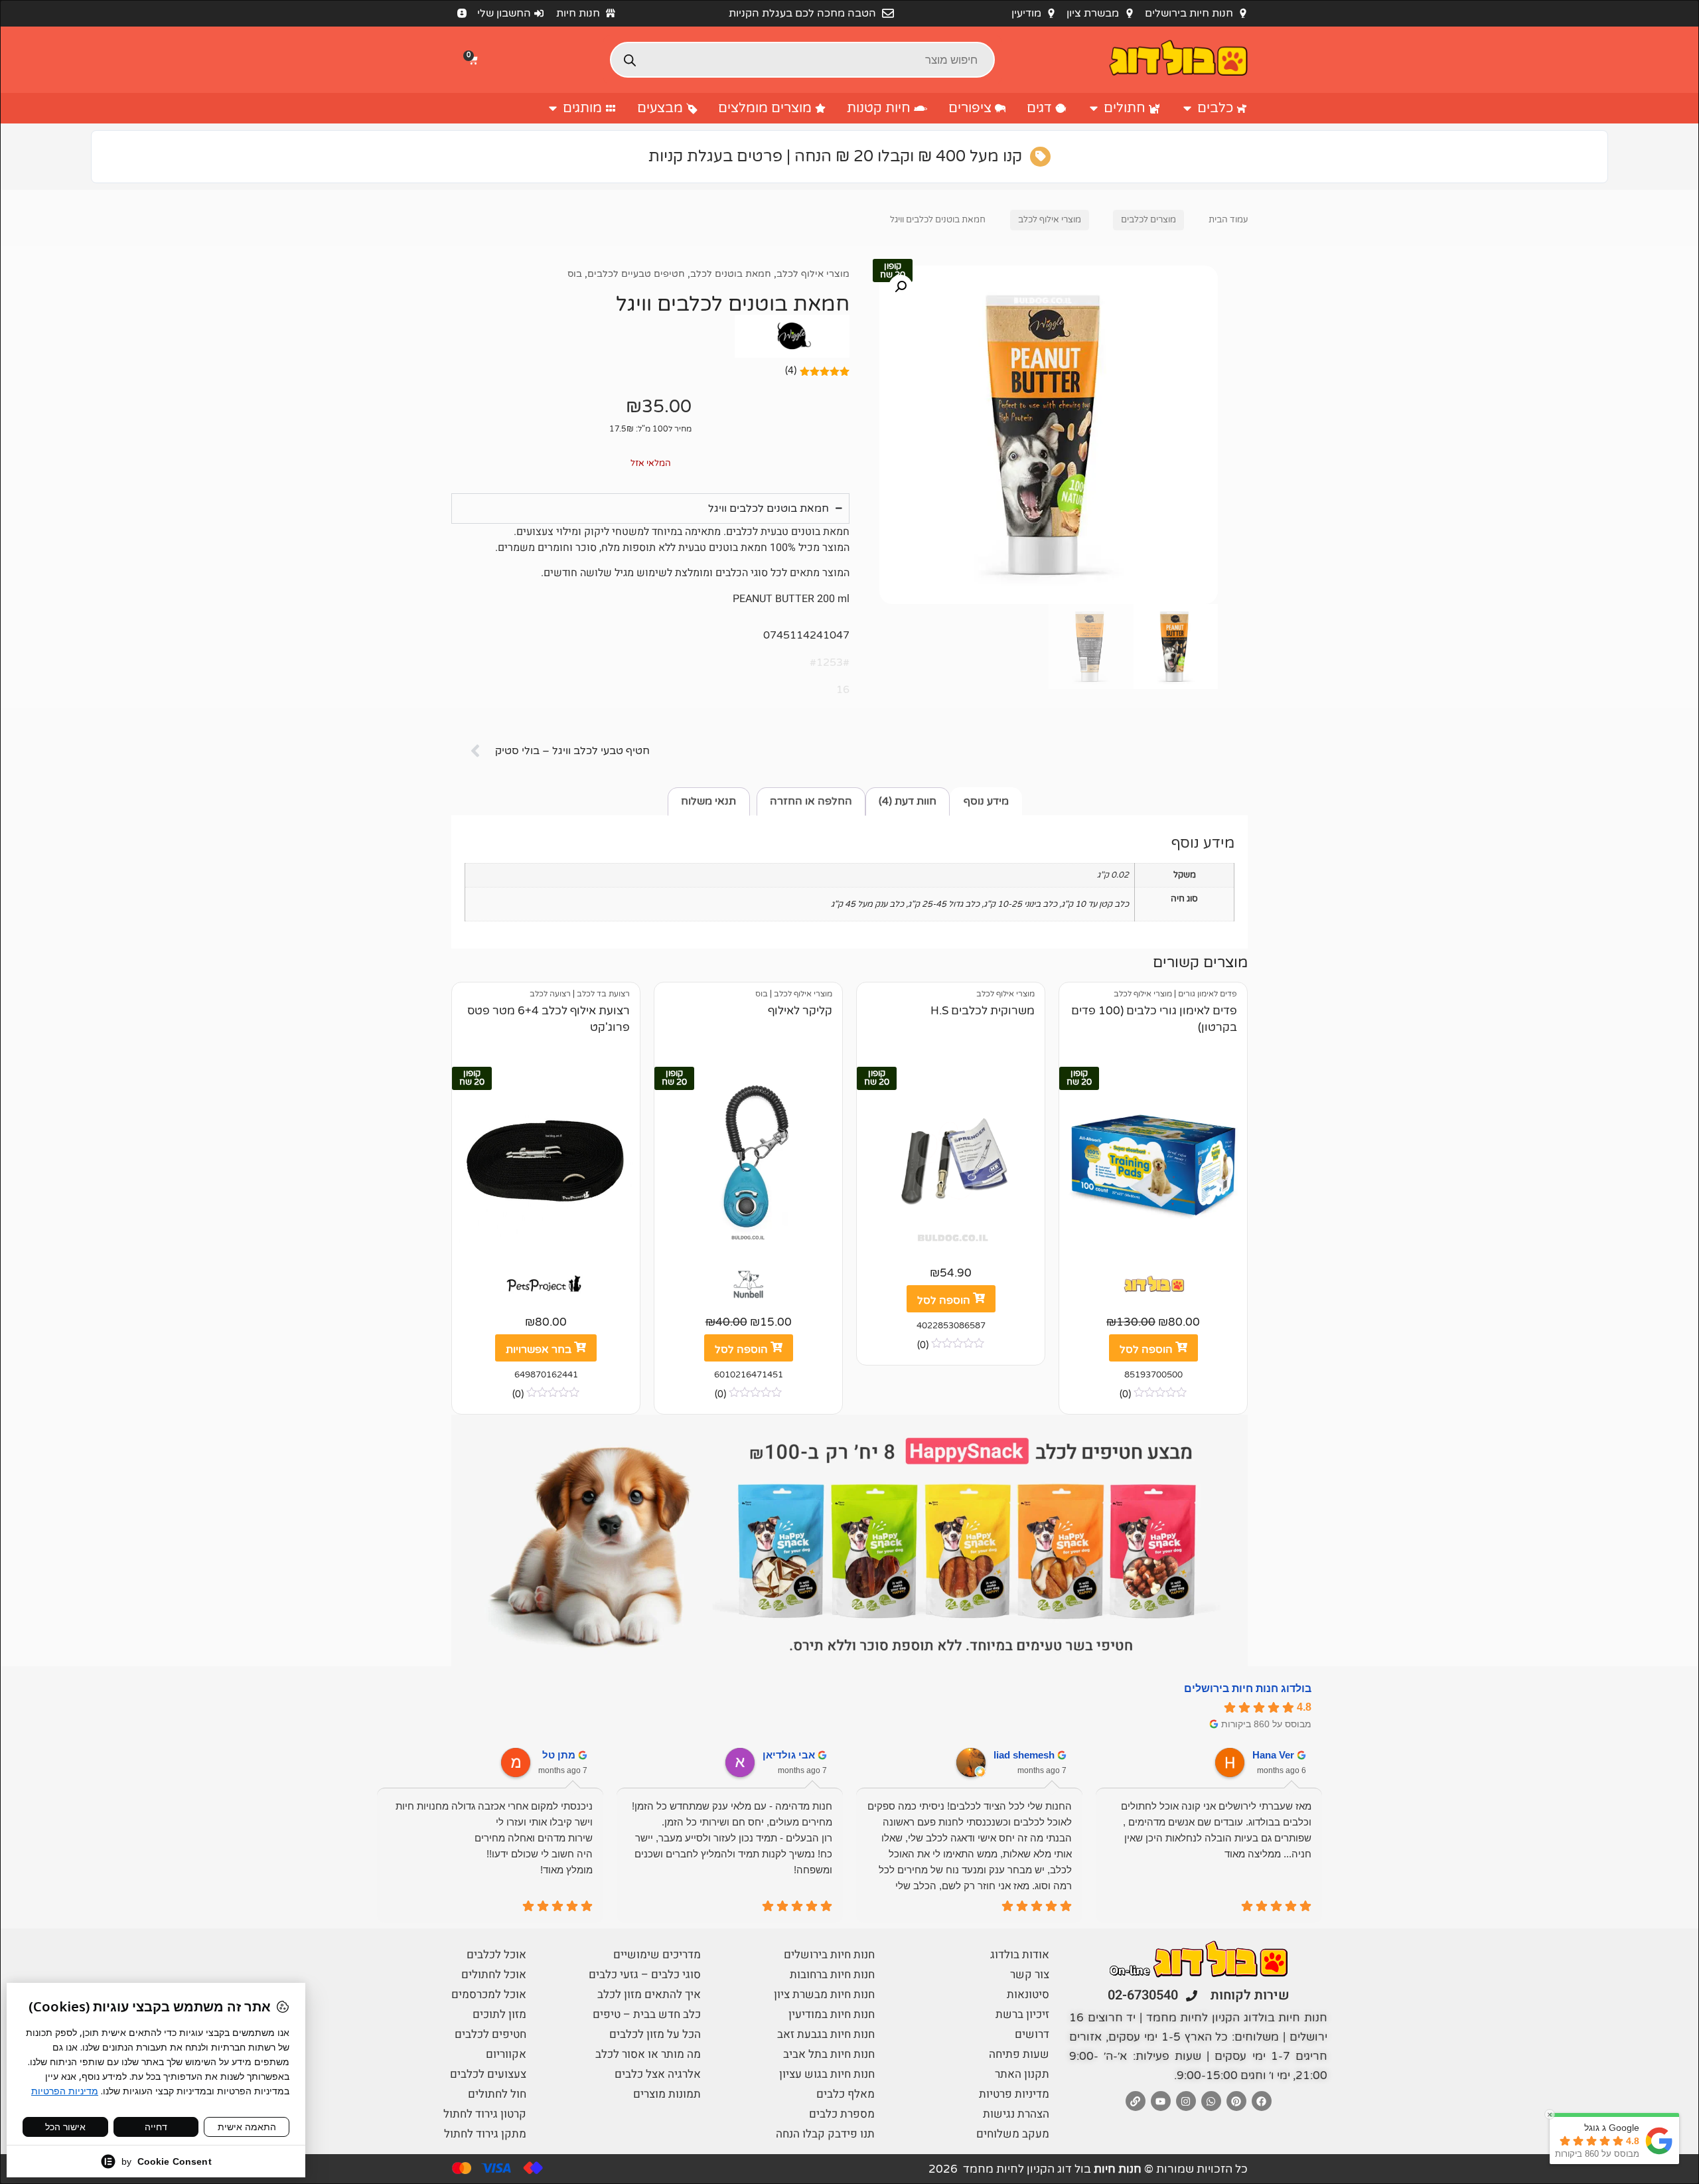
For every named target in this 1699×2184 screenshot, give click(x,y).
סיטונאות (1028, 1994)
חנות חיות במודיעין (832, 2014)
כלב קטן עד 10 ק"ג (1095, 904)
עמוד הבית (1228, 220)
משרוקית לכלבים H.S (983, 1011)
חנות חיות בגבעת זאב (826, 2034)
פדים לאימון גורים (1208, 994)
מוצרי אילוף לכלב (1050, 220)
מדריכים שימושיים (657, 1955)
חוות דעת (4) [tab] (908, 801)
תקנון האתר (1022, 2074)
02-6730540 (1143, 1995)
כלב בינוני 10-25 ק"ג (1020, 904)
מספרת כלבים (842, 2114)
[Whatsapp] (1211, 2101)
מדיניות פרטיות (1014, 2094)
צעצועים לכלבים (488, 2074)
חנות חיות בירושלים (829, 1955)
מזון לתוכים (499, 2014)
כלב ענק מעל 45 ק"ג (867, 904)
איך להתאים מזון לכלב (649, 1994)
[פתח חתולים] (1094, 108)
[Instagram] (1186, 2101)
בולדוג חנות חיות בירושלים (1248, 1688)
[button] (475, 60)
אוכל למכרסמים (489, 1994)
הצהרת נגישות (1016, 2114)
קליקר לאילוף (800, 1011)
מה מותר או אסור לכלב (648, 2054)
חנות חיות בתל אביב (829, 2054)
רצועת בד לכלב (603, 994)
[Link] (1136, 2101)
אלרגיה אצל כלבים (658, 2074)
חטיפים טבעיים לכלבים (636, 274)
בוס (575, 274)
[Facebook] (1262, 2101)
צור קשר (1030, 1975)
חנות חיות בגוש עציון (827, 2074)
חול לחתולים (497, 2094)
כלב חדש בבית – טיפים (647, 2014)
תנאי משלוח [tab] (708, 801)
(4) (791, 371)
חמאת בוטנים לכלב (731, 274)
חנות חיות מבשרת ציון (824, 1994)
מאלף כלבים (846, 2094)
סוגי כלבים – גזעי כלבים (645, 1975)
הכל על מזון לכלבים (655, 2034)
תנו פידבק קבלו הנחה (825, 2134)
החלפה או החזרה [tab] (811, 801)
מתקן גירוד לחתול (485, 2134)
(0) (1125, 1394)
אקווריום (506, 2054)
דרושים (1032, 2034)
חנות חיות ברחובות (832, 1975)
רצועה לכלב (550, 994)
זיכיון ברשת (1022, 2014)
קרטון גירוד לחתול (485, 2114)
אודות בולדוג (1020, 1955)
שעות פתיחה (1019, 2054)
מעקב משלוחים (1013, 2134)
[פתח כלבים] (1187, 108)
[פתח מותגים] (553, 108)
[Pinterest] (1236, 2101)
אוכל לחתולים (494, 1975)
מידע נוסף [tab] (986, 801)
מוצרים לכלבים (1148, 220)
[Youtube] (1161, 2101)
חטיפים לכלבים (490, 2034)
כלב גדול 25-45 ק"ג (944, 904)
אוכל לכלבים (496, 1955)
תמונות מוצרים (667, 2094)
